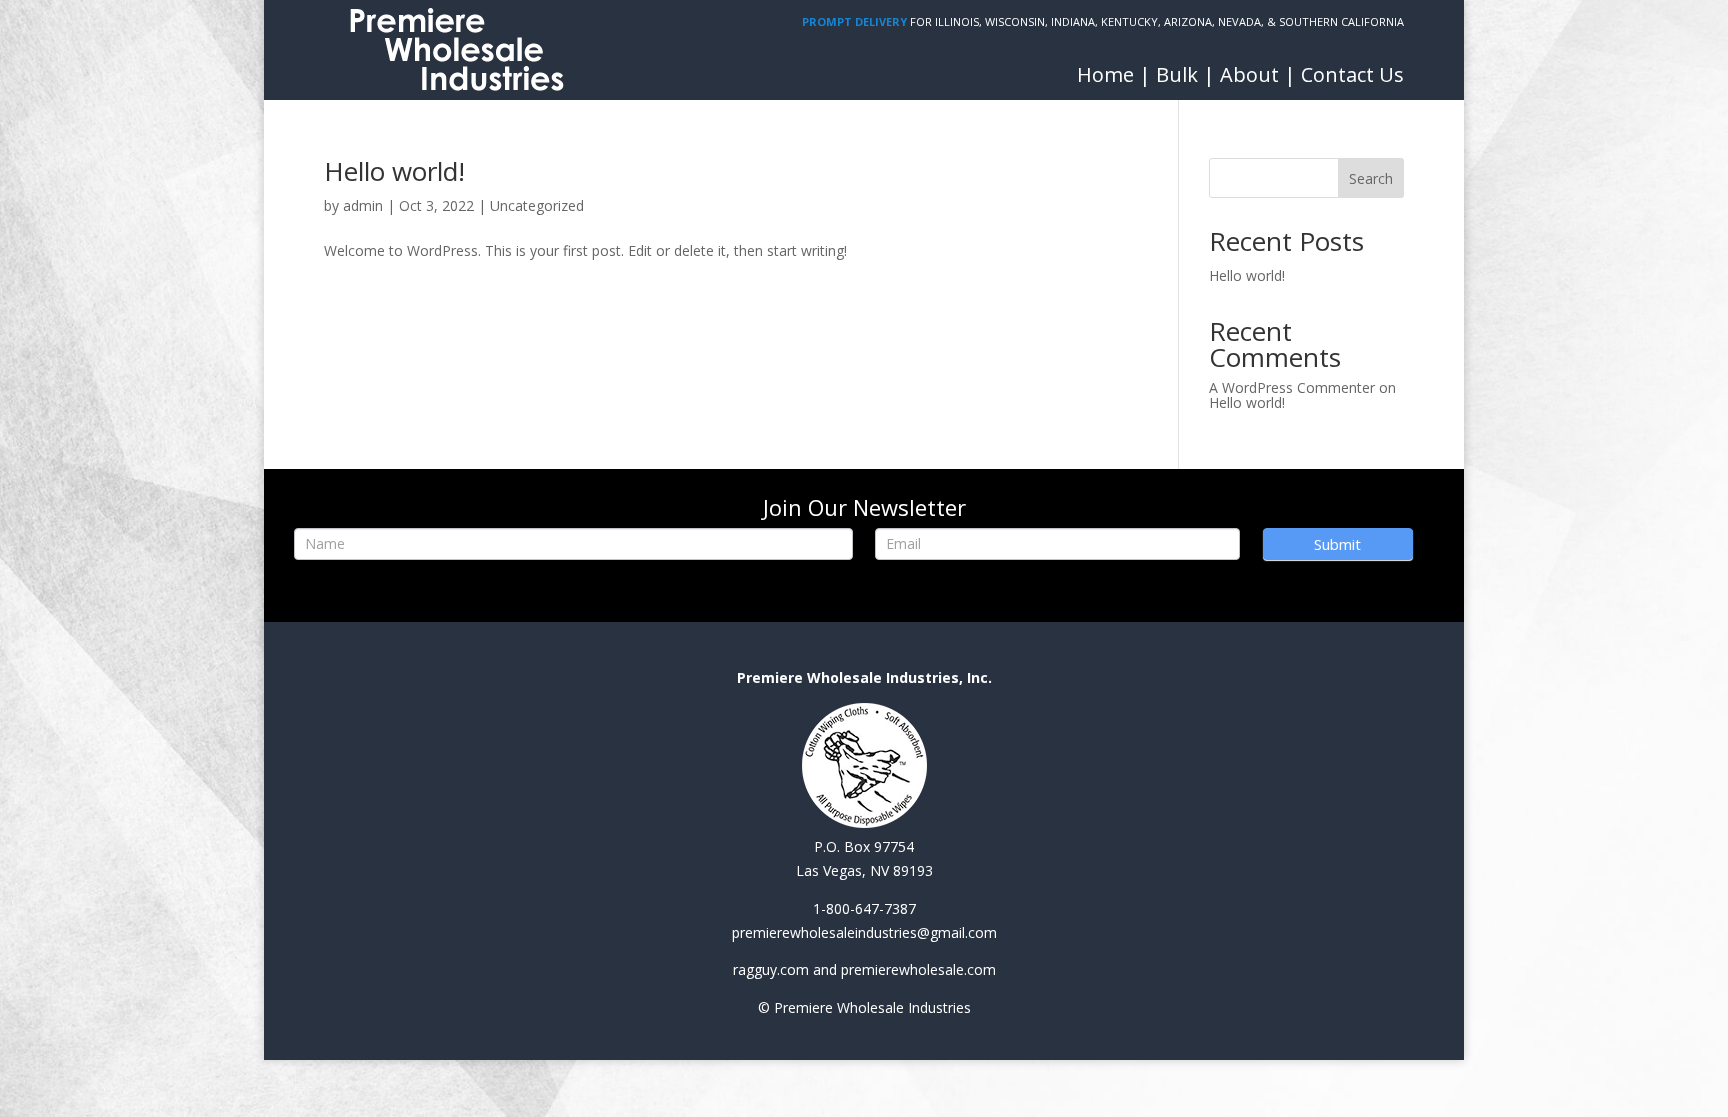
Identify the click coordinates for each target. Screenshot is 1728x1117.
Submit (1337, 544)
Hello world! (394, 171)
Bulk (1177, 74)
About (1249, 74)
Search (1371, 178)
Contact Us (1352, 74)
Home (1105, 74)
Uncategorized (537, 205)
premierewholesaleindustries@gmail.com (864, 932)
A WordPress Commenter (1292, 387)
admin (363, 205)
